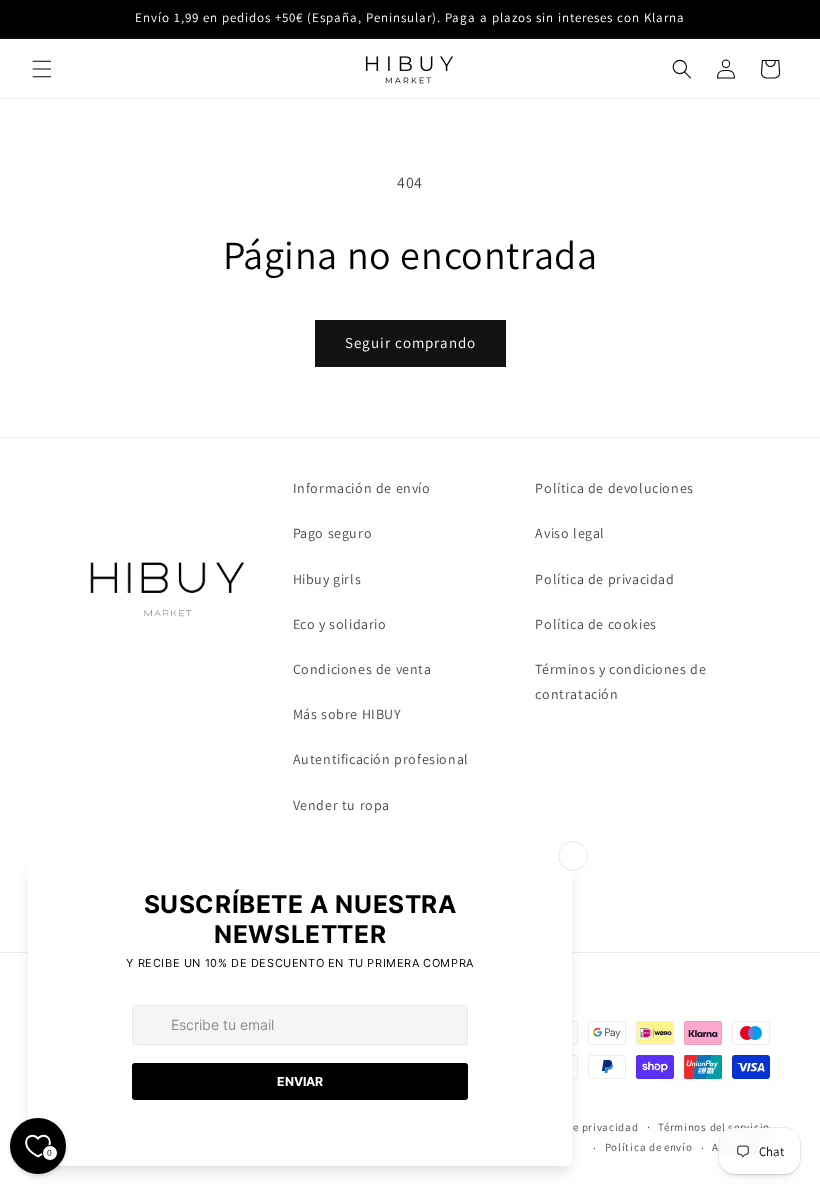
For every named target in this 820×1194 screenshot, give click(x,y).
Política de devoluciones (614, 488)
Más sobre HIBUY (347, 714)
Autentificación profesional (381, 759)
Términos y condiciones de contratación (620, 681)
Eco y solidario (340, 624)
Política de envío (649, 1147)
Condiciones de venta (362, 669)
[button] (42, 69)
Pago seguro (333, 533)
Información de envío (362, 488)
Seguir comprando (410, 342)
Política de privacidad (604, 579)
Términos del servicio (714, 1127)
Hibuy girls (327, 579)
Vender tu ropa (341, 805)
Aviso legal (570, 533)
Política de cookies (595, 624)
